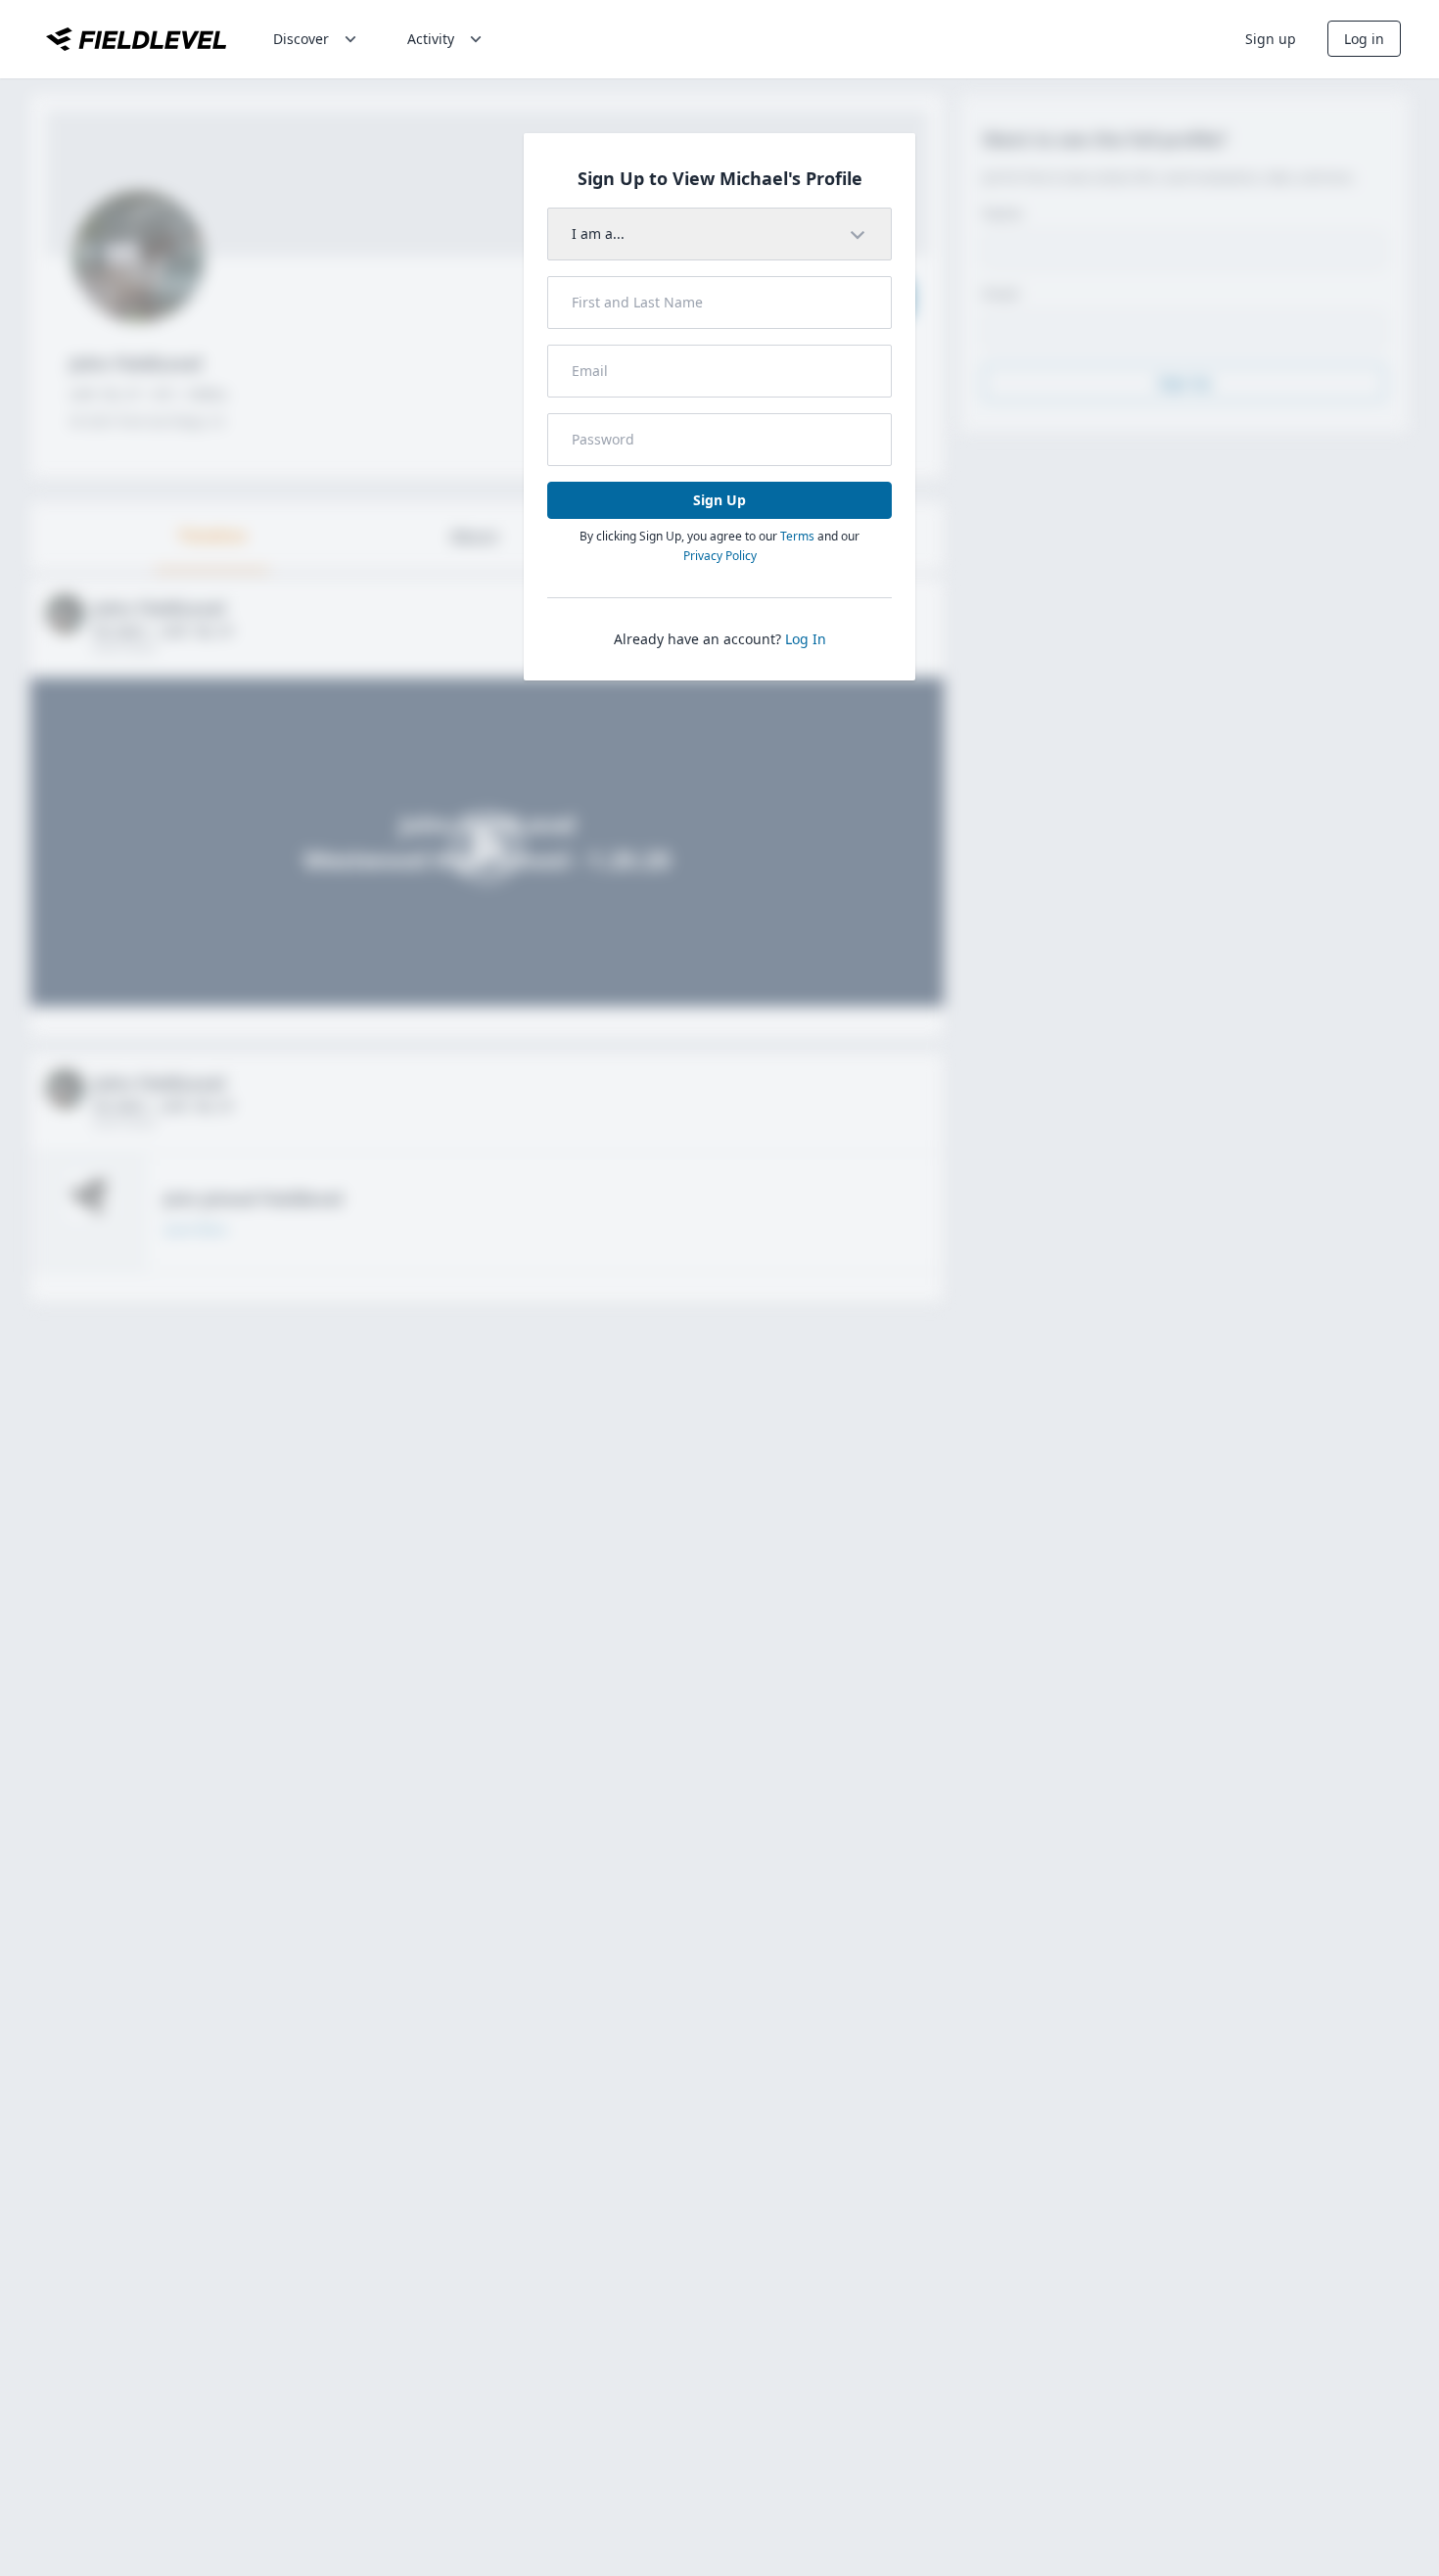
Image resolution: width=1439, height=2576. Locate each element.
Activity (431, 39)
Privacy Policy (720, 556)
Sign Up (719, 500)
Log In (806, 639)
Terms (797, 536)
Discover (301, 39)
